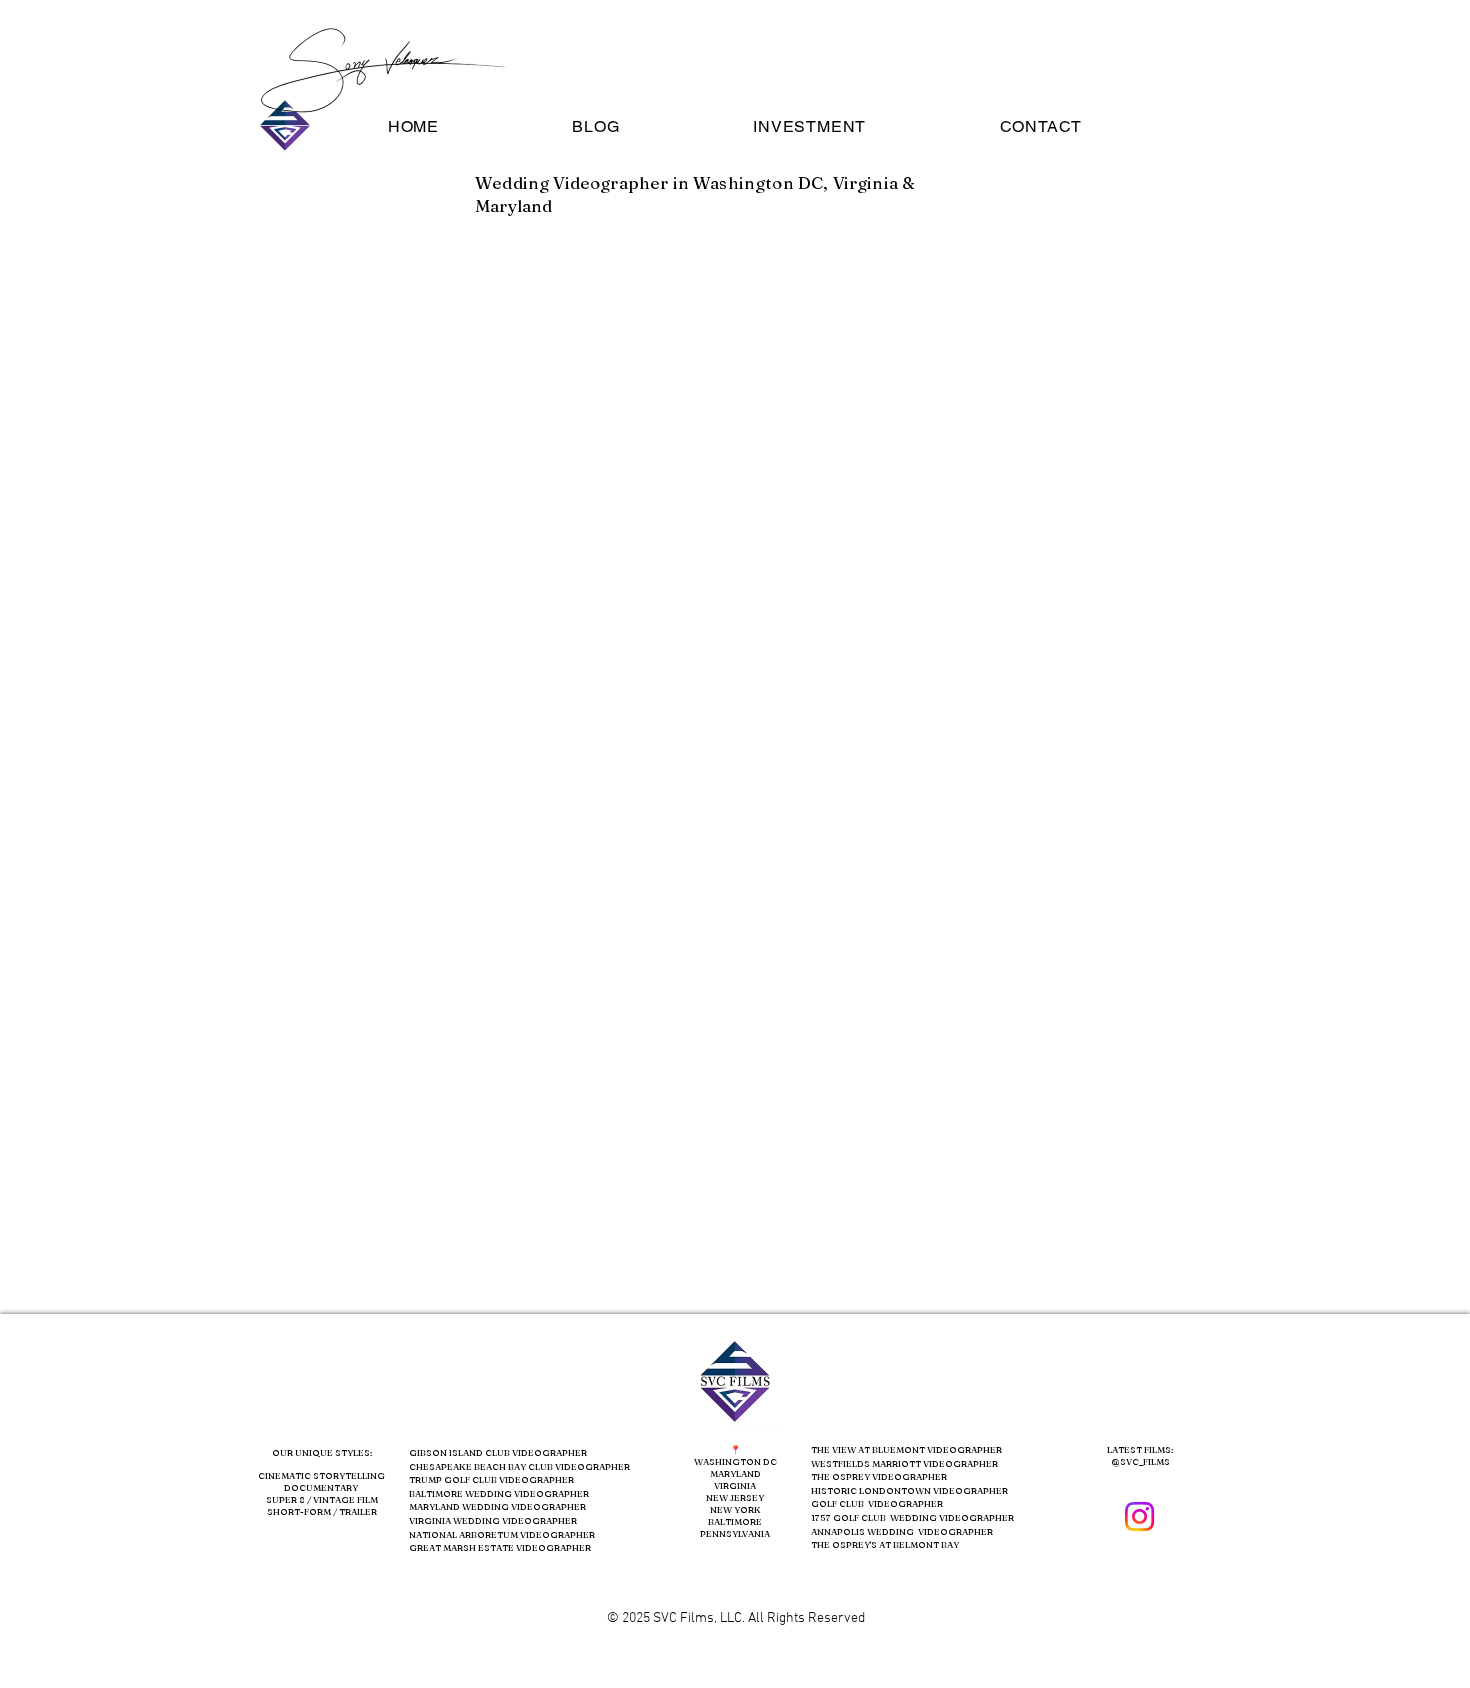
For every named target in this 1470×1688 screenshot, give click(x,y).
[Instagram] (1139, 1516)
